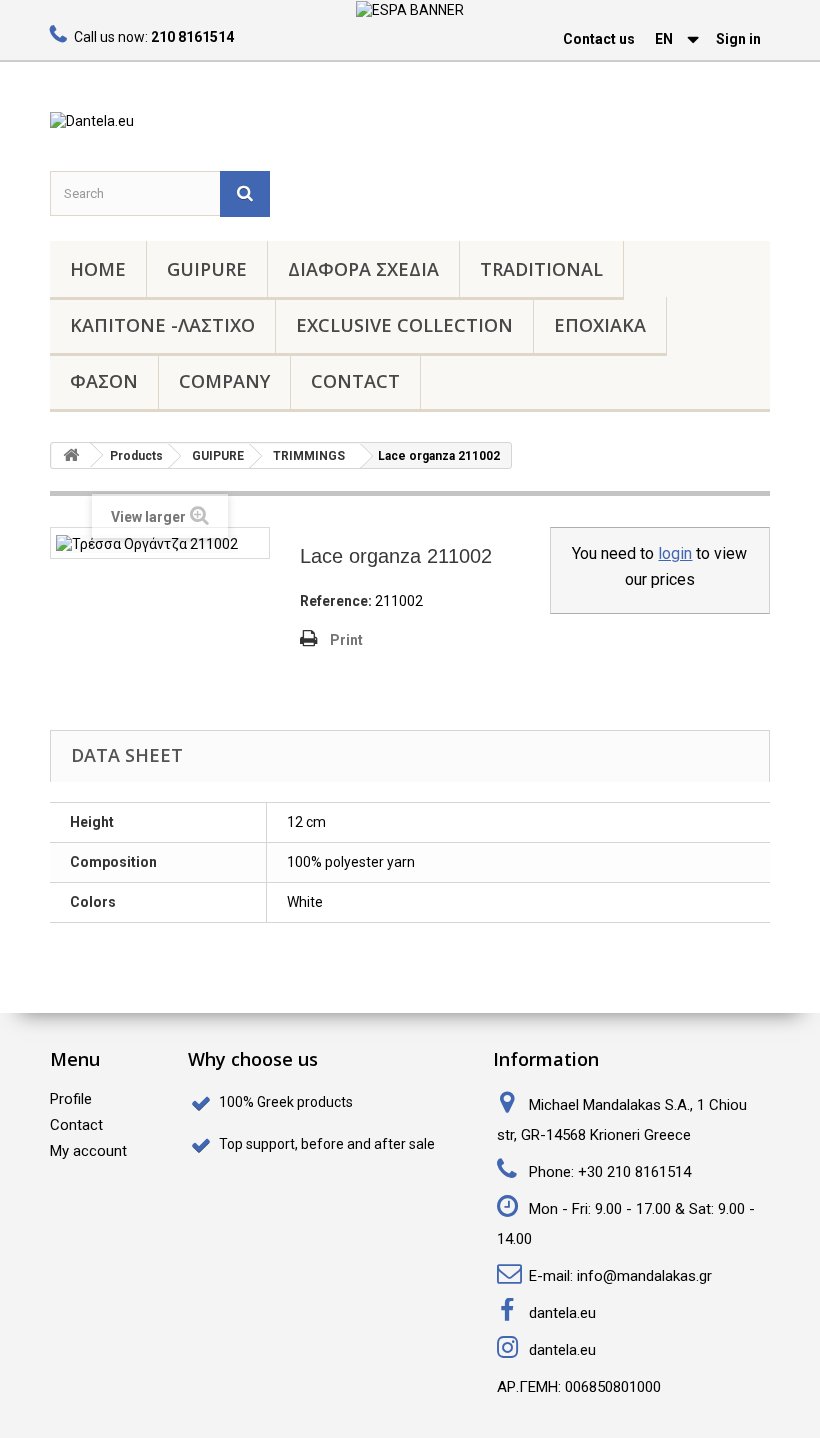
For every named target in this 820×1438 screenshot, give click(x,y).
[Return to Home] (71, 455)
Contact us (599, 39)
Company (224, 381)
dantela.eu (562, 1313)
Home (98, 269)
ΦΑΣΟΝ (104, 381)
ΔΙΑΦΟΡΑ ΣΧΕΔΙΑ (363, 269)
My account (88, 1151)
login (675, 553)
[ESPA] (410, 9)
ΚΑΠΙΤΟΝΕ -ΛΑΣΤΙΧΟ (162, 325)
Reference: (336, 601)
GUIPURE (207, 269)
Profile (71, 1099)
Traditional (541, 269)
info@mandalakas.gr (644, 1276)
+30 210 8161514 (634, 1172)
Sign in (738, 39)
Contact (355, 381)
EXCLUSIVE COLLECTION (404, 325)
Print (346, 640)
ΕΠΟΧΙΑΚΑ (600, 325)
